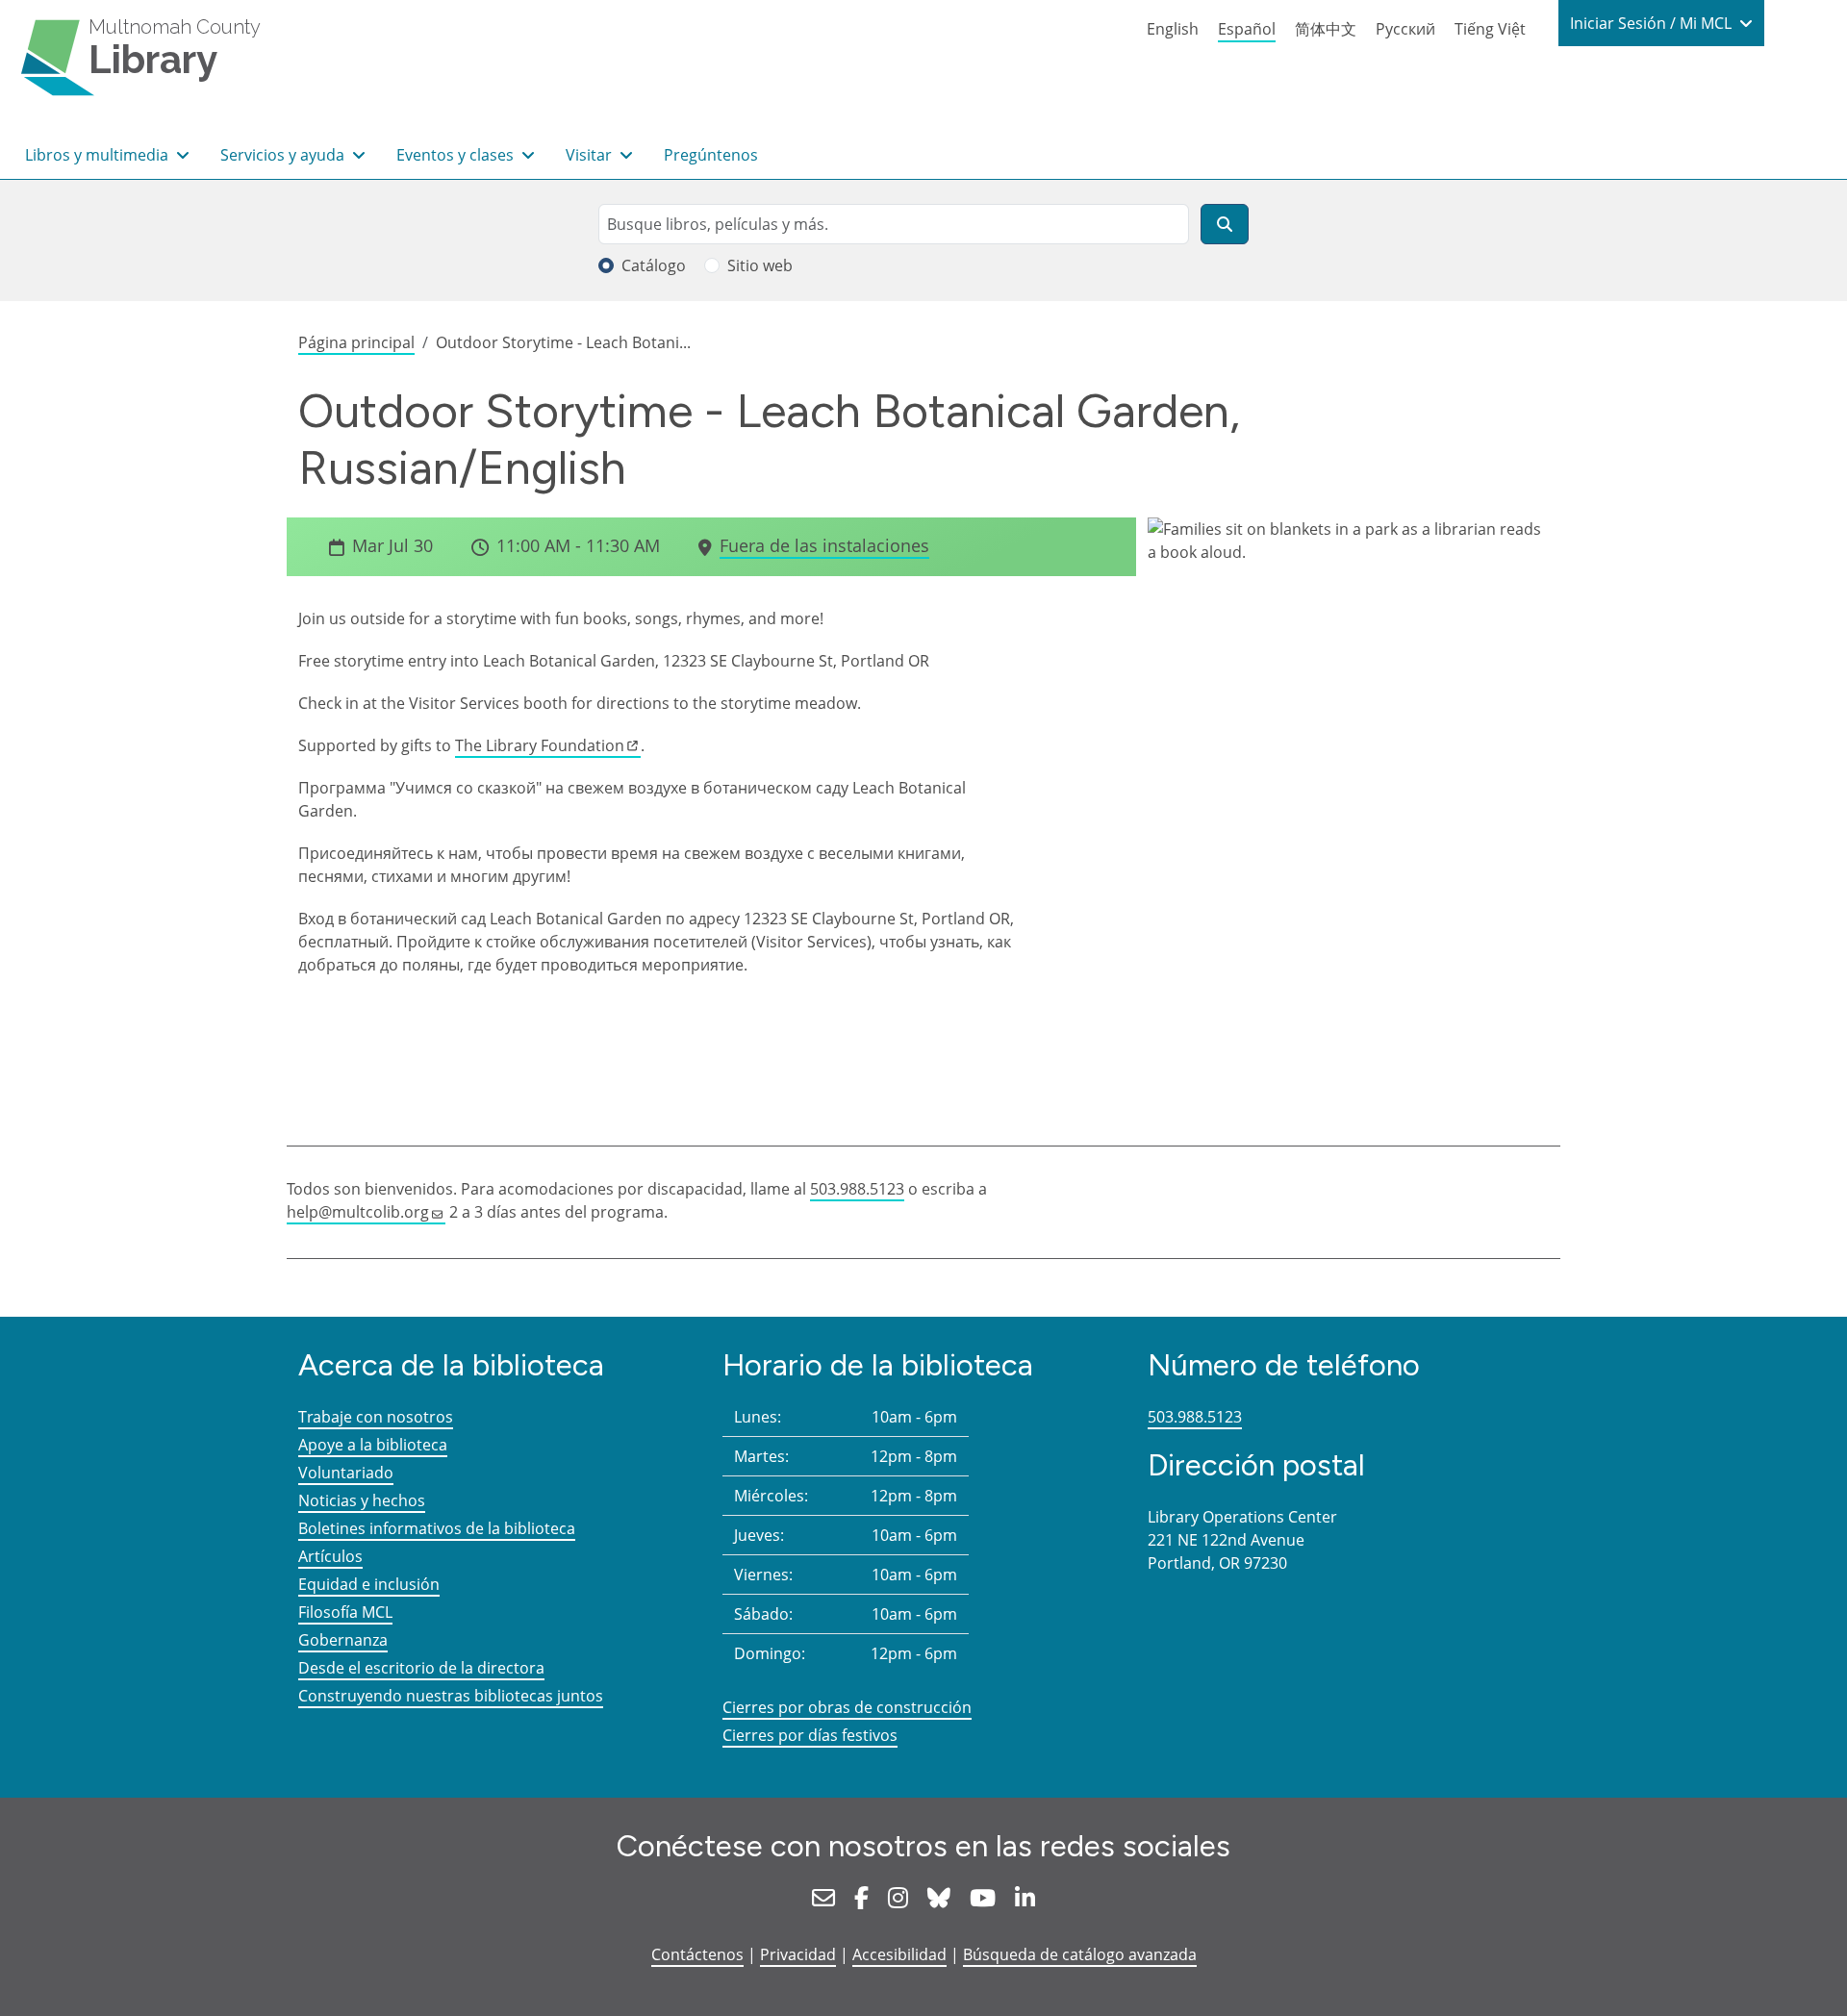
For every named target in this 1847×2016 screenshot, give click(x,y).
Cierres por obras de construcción (847, 1707)
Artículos (330, 1556)
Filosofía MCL (345, 1612)
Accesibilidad (899, 1954)
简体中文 (1326, 29)
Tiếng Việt (1490, 29)
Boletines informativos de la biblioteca (437, 1528)
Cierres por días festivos (810, 1735)
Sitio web (760, 265)
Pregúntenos (711, 155)
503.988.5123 (857, 1189)
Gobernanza (343, 1640)
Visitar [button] (591, 155)
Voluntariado (346, 1473)
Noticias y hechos (362, 1500)
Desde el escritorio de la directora (421, 1668)
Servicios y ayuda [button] (284, 155)
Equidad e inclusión (369, 1584)
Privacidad (798, 1954)
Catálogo (654, 265)
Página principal (356, 342)
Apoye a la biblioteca (373, 1445)
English (1173, 29)
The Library (540, 745)
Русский (1405, 29)
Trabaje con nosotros (376, 1417)
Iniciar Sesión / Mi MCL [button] (1653, 23)
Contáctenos (697, 1954)
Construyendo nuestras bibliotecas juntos (451, 1696)
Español (1247, 29)
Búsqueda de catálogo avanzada (1080, 1954)
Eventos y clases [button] (457, 155)
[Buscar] (1225, 224)
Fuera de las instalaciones (824, 545)
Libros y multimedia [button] (99, 155)
